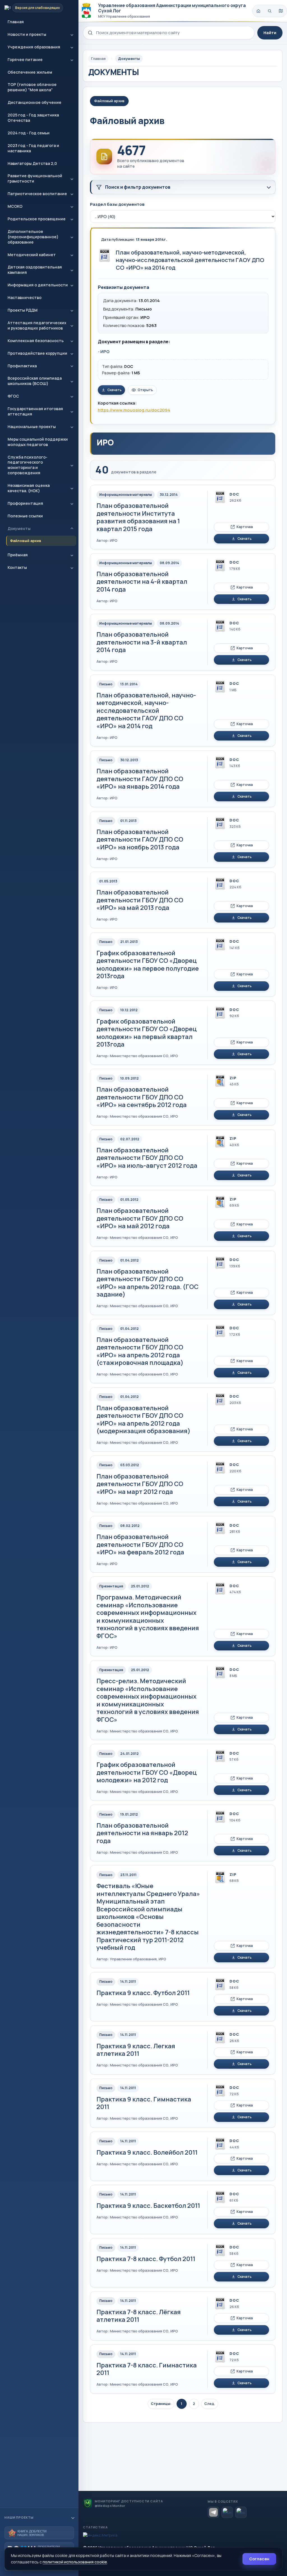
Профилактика (22, 366)
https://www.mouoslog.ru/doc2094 (134, 410)
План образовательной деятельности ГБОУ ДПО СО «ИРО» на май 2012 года (140, 1218)
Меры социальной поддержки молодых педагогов (38, 442)
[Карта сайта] (281, 11)
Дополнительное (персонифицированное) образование (33, 237)
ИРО (105, 352)
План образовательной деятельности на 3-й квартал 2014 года (142, 642)
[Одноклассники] (241, 2512)
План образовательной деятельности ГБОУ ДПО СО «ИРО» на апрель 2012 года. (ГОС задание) (147, 1283)
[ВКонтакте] (227, 2512)
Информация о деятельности (38, 285)
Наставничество (25, 297)
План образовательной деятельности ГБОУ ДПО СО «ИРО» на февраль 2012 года (140, 1544)
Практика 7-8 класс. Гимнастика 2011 (147, 2369)
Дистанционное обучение (34, 102)
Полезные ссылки (25, 516)
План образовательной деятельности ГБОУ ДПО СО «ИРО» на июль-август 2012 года (147, 1158)
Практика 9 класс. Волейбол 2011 (147, 2152)
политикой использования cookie (75, 2562)
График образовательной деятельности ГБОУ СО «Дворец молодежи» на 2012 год (147, 1772)
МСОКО (15, 206)
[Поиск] (270, 11)
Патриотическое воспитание (37, 194)
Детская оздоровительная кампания (35, 270)
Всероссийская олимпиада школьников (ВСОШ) (35, 381)
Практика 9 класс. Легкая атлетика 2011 (136, 2050)
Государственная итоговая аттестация (35, 411)
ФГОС (13, 396)
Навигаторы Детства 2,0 (32, 163)
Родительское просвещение (37, 219)
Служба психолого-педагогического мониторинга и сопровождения (27, 465)
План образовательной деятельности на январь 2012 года (142, 1833)
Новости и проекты (27, 34)
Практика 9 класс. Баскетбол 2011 (148, 2206)
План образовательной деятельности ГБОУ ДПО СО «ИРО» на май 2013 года (140, 900)
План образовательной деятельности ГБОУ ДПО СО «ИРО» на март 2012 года (140, 1484)
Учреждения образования (34, 47)
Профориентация (25, 503)
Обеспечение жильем (30, 72)
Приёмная (18, 555)
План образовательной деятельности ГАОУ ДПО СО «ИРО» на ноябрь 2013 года (140, 839)
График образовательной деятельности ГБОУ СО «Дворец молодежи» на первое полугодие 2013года (148, 965)
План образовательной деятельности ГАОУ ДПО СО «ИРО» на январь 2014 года (140, 779)
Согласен (259, 2559)
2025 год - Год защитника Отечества (33, 118)
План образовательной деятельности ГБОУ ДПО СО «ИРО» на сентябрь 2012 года (142, 1097)
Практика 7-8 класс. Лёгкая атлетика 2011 (139, 2316)
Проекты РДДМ (23, 310)
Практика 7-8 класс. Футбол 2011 (146, 2259)
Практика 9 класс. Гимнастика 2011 (144, 2103)
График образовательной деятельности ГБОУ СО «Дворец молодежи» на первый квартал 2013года (147, 1033)
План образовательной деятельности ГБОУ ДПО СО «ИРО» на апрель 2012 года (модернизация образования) (143, 1420)
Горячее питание (25, 59)
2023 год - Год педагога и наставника (33, 148)
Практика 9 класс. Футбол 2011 (143, 1993)
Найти (270, 33)
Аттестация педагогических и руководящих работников (37, 325)
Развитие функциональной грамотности (35, 178)
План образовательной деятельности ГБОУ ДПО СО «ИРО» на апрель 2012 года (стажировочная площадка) (140, 1351)
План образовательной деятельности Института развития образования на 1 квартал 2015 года (138, 517)
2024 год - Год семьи (29, 133)
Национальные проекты (32, 427)
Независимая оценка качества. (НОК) (29, 488)
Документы (19, 528)
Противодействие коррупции (37, 353)
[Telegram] (213, 2512)
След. (210, 2404)
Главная (16, 22)
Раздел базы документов (117, 204)
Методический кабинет (32, 255)
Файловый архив (26, 541)
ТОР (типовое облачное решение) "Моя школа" (32, 87)
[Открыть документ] (105, 255)
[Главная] (258, 11)
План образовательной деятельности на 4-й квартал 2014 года (142, 582)
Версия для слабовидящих (38, 8)
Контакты (17, 567)
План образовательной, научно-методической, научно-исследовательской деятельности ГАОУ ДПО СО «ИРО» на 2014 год (190, 260)
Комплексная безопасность (36, 341)
